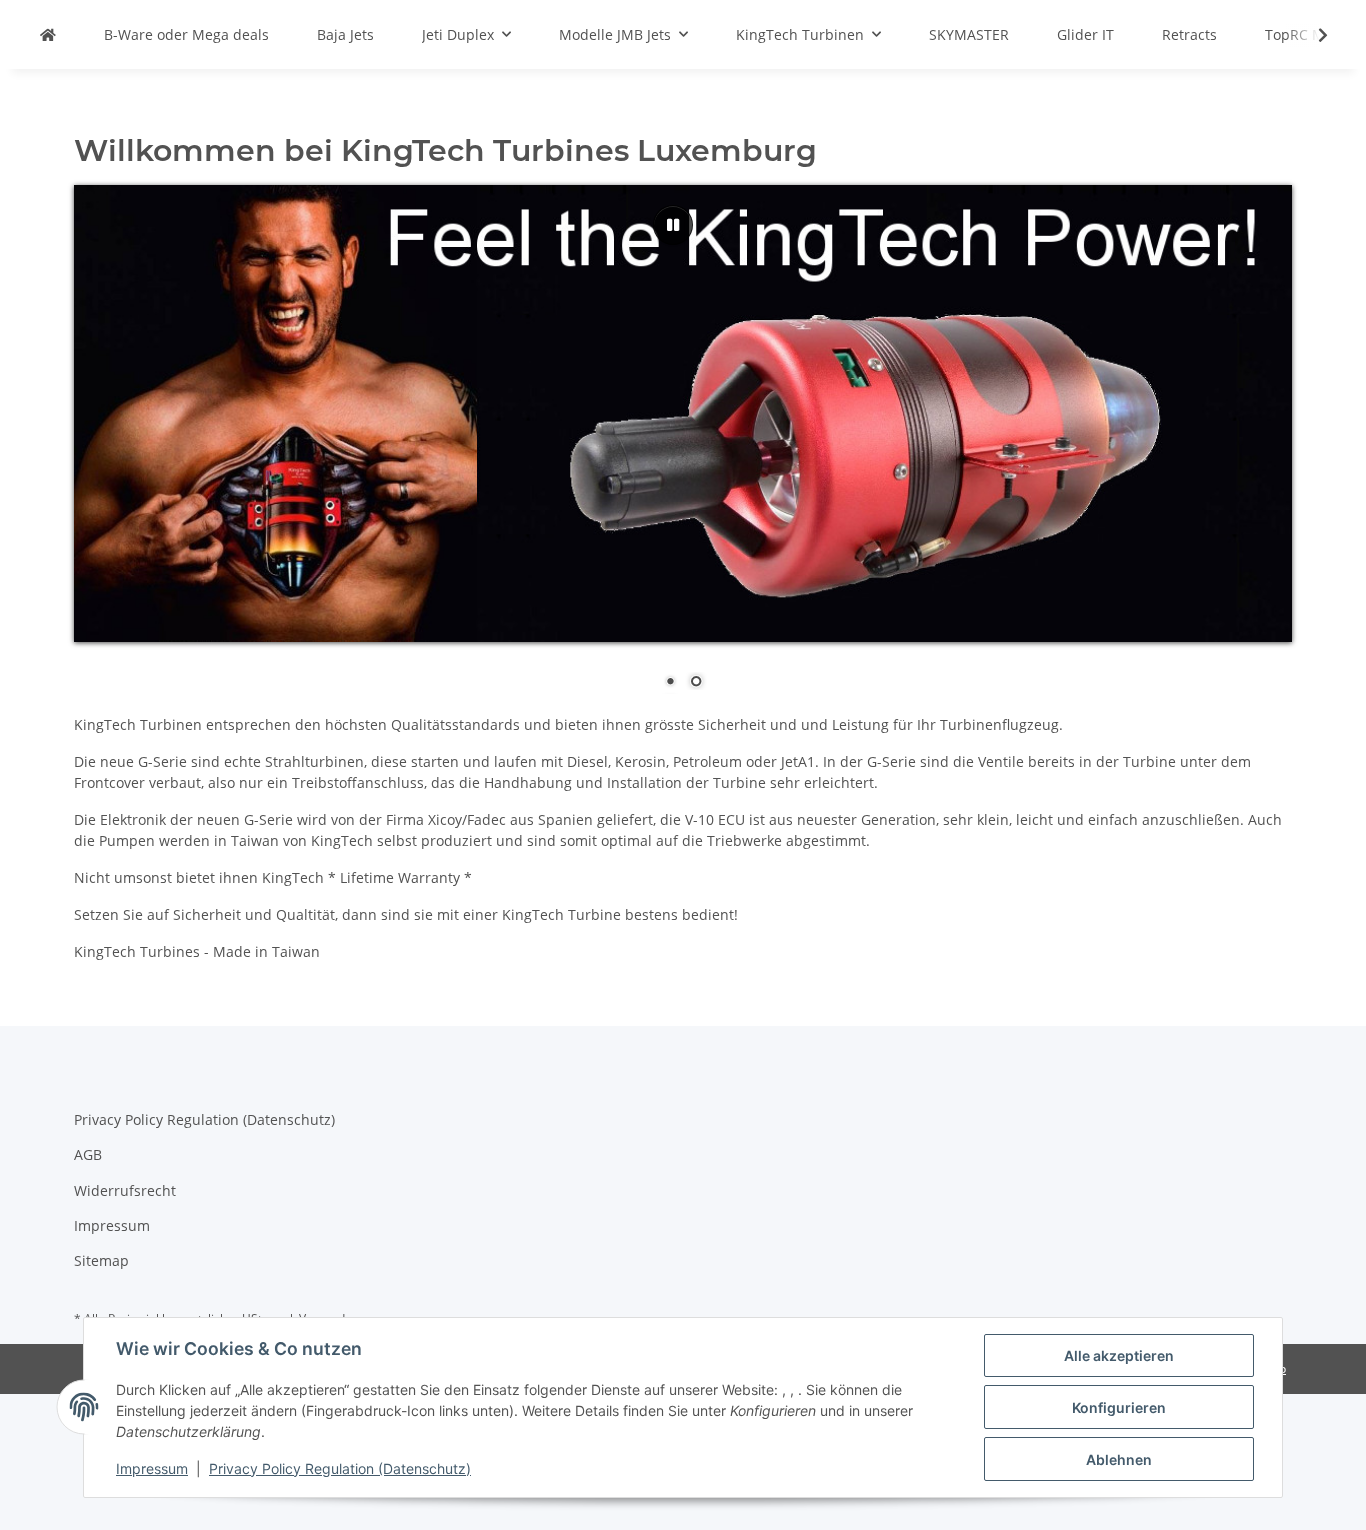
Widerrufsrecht (125, 1190)
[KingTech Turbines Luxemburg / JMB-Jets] (48, 34)
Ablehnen (1119, 1459)
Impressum (152, 1468)
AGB (88, 1154)
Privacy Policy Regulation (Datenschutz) (340, 1468)
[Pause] (673, 225)
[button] (1310, 35)
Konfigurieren (1119, 1407)
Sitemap (101, 1260)
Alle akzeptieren (1119, 1355)
